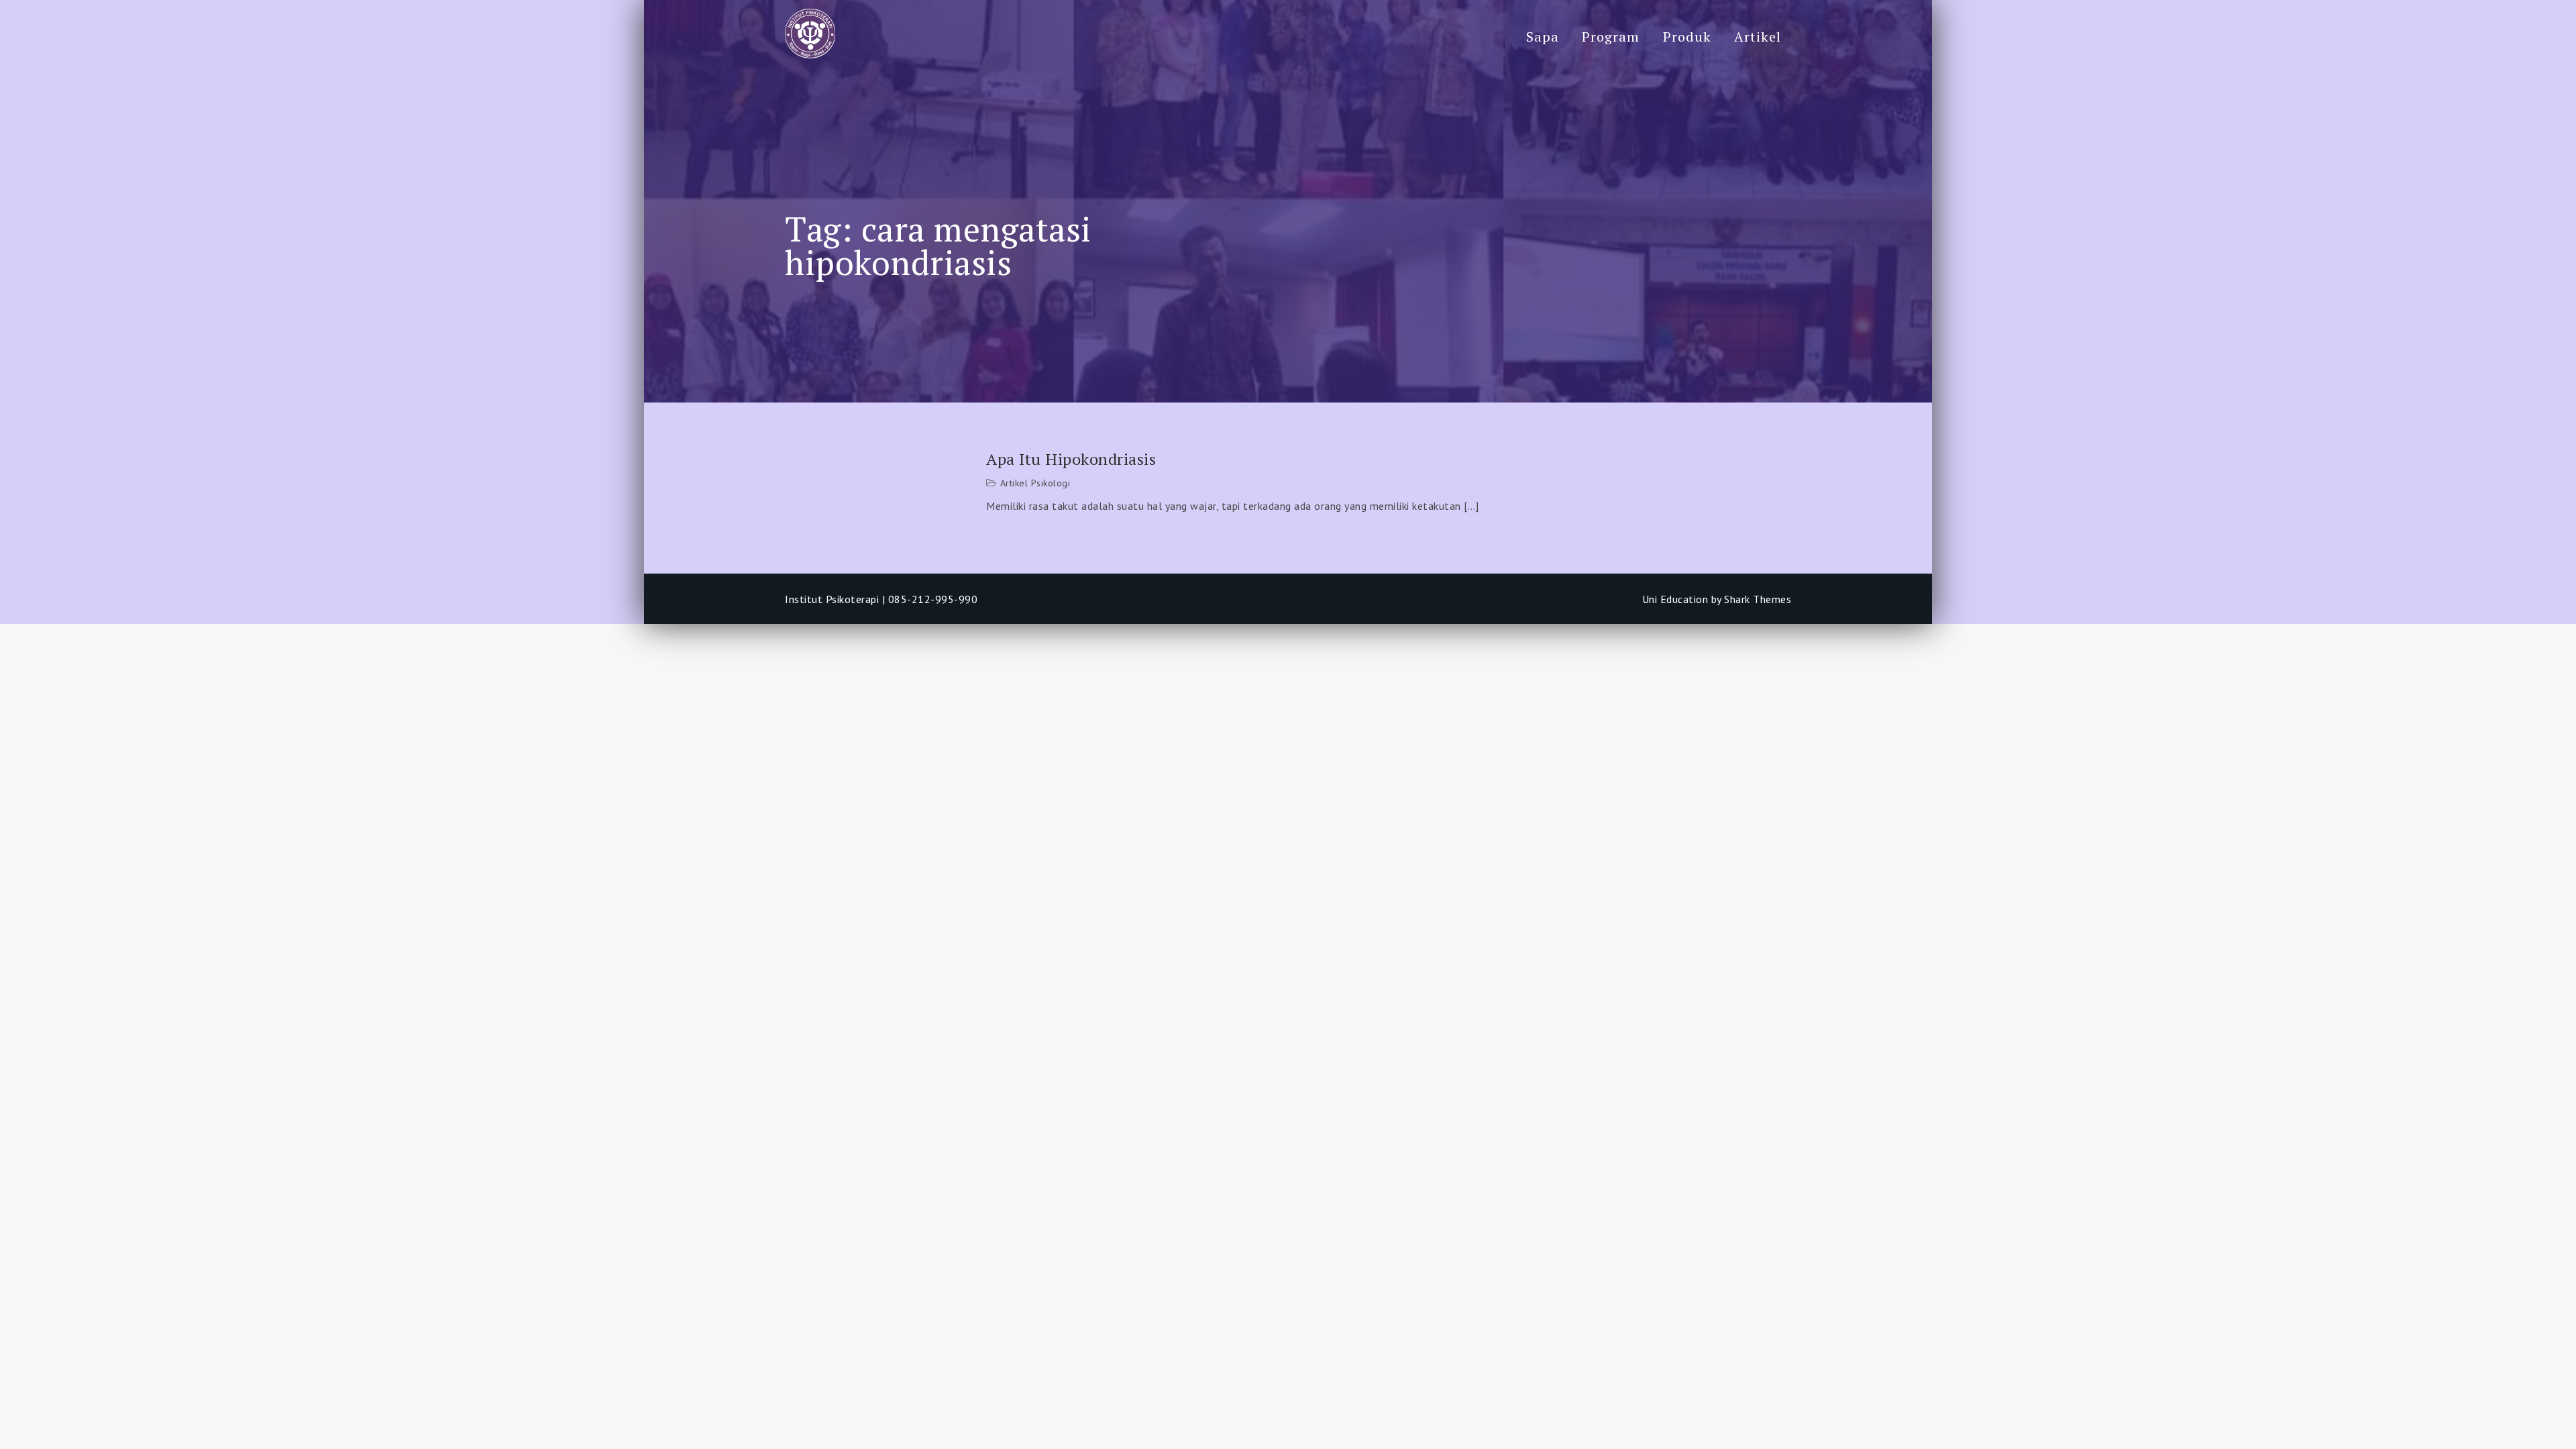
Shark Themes (1758, 599)
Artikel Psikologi (1035, 483)
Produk (1687, 37)
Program (1611, 37)
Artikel (1758, 37)
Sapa (1543, 37)
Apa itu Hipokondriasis (1071, 459)
